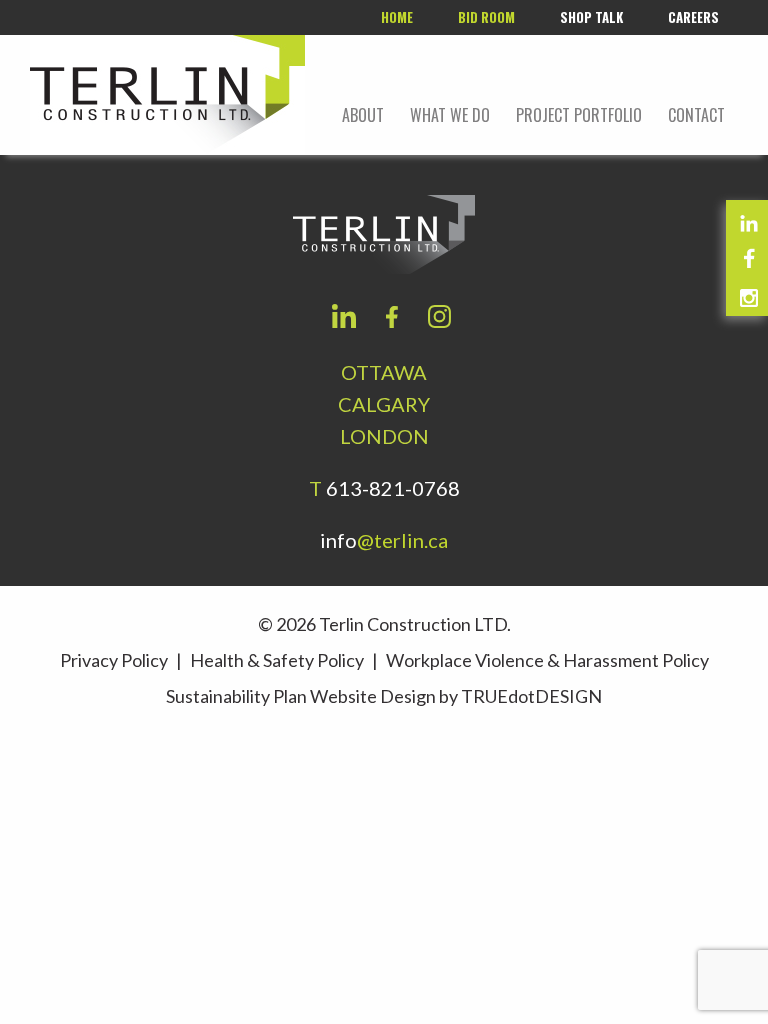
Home (397, 17)
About (363, 115)
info (384, 540)
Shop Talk (591, 17)
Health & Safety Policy (277, 660)
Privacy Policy (114, 660)
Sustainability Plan (236, 696)
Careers (693, 17)
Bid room (486, 17)
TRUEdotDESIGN (531, 696)
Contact (696, 115)
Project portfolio (579, 115)
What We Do (450, 115)
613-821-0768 (393, 488)
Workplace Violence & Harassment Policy (547, 660)
